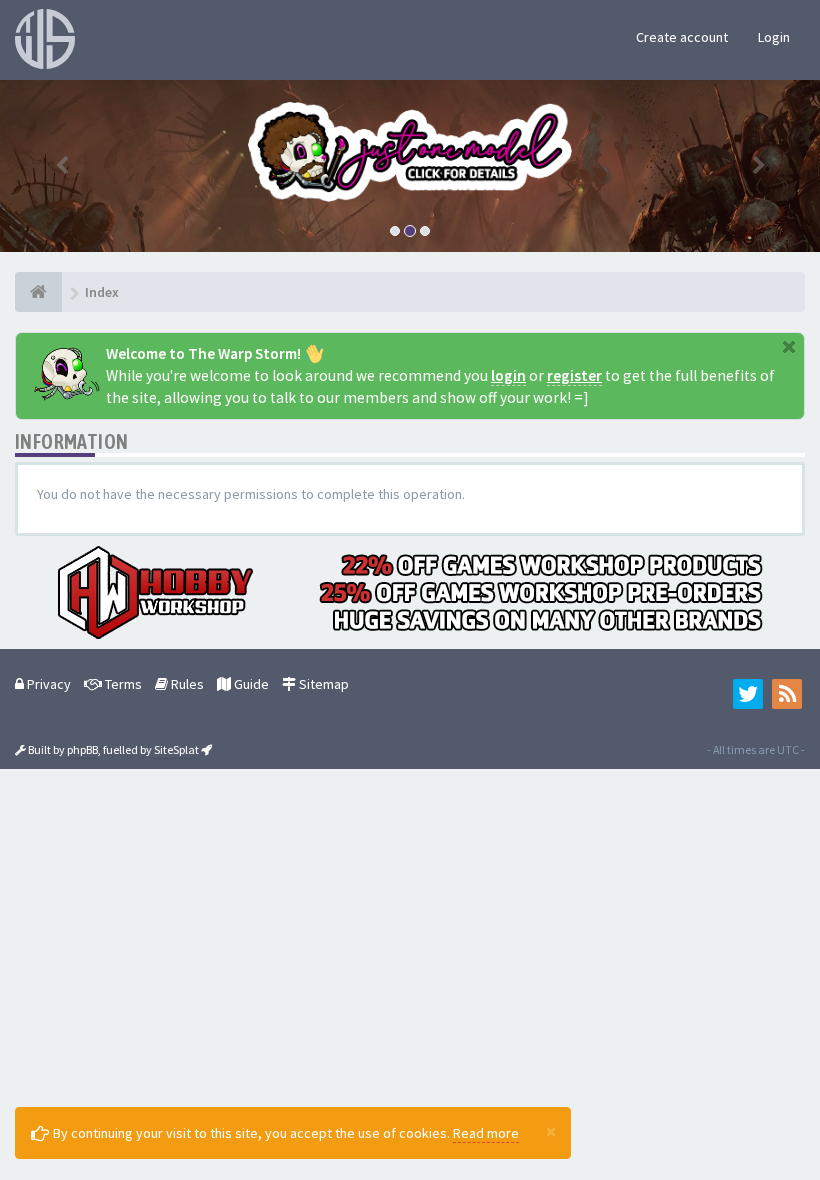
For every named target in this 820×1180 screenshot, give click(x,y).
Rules (186, 684)
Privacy (47, 684)
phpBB (82, 749)
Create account (682, 37)
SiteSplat (176, 749)
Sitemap (322, 684)
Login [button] (774, 37)
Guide (250, 684)
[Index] (38, 292)
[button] (61, 166)
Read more (486, 1133)
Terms (122, 684)
